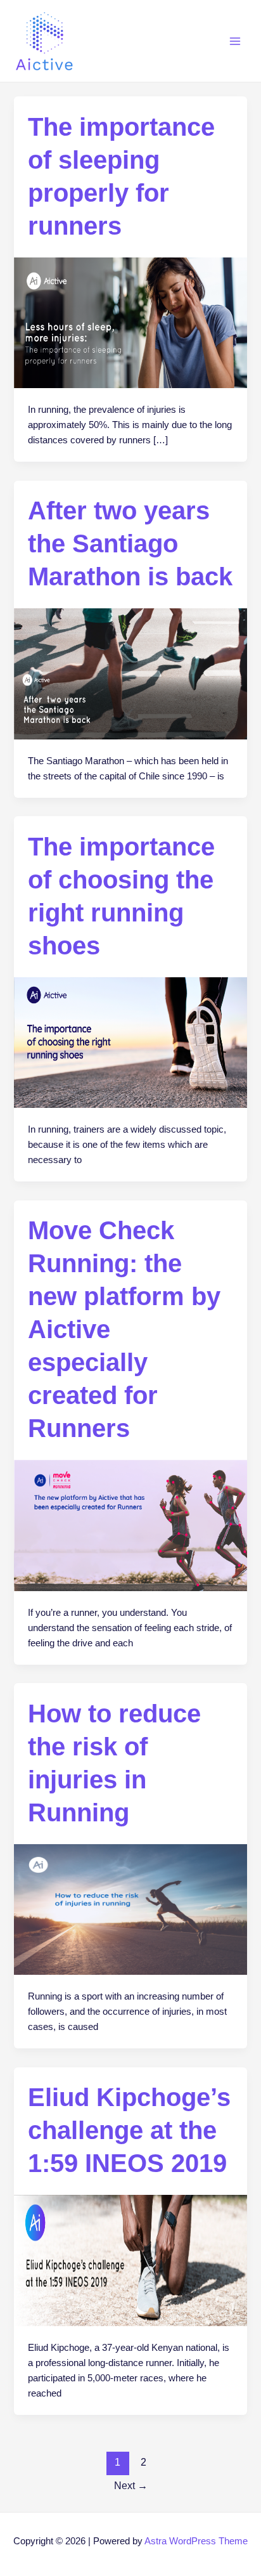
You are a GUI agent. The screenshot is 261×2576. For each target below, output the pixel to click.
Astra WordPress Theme (196, 2541)
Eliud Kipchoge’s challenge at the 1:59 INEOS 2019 (129, 2130)
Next (131, 2486)
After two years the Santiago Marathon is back (130, 543)
